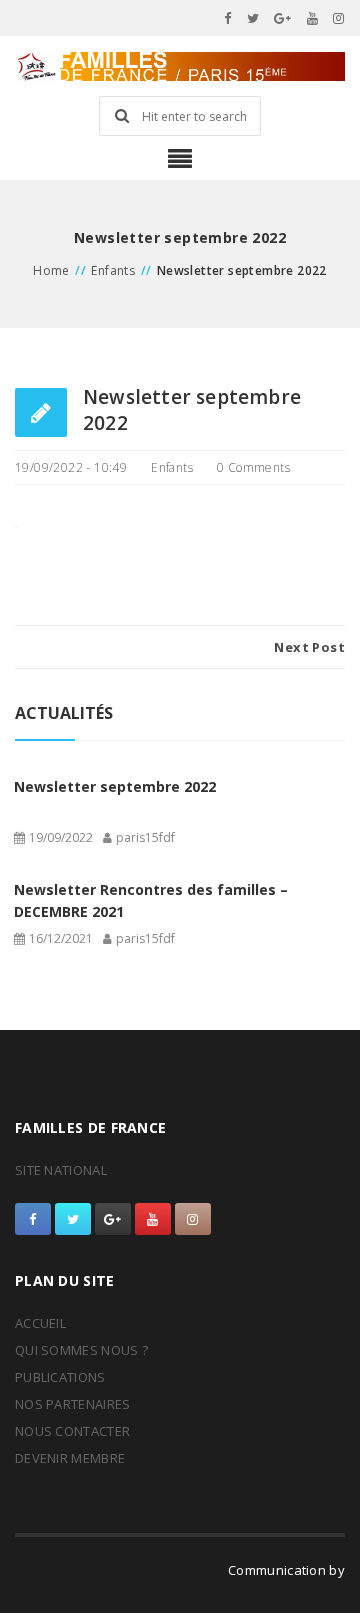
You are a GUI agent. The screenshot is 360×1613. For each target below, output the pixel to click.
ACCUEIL (40, 1323)
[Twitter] (253, 18)
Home (51, 270)
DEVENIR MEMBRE (70, 1458)
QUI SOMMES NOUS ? (81, 1350)
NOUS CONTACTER (72, 1431)
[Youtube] (313, 18)
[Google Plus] (283, 18)
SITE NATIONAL (61, 1170)
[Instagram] (339, 18)
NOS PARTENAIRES (73, 1404)
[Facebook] (228, 18)
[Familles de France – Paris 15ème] (180, 66)
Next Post (309, 647)
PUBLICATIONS (60, 1377)
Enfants (113, 270)
